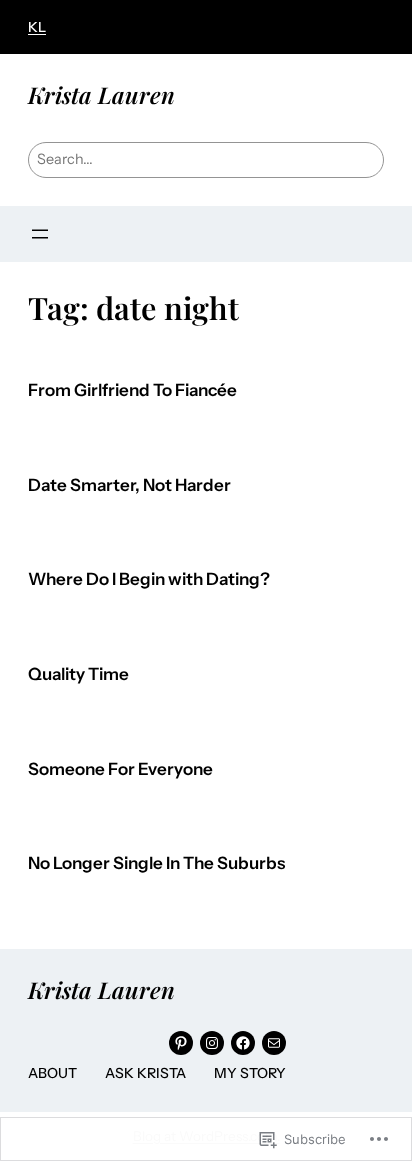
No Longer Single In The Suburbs (156, 863)
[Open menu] (40, 234)
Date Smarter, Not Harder (129, 485)
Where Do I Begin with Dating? (149, 579)
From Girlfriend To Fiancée (132, 390)
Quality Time (78, 674)
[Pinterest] (181, 1043)
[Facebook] (243, 1043)
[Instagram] (212, 1043)
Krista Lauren (101, 94)
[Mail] (274, 1043)
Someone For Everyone (120, 769)
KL (37, 27)
